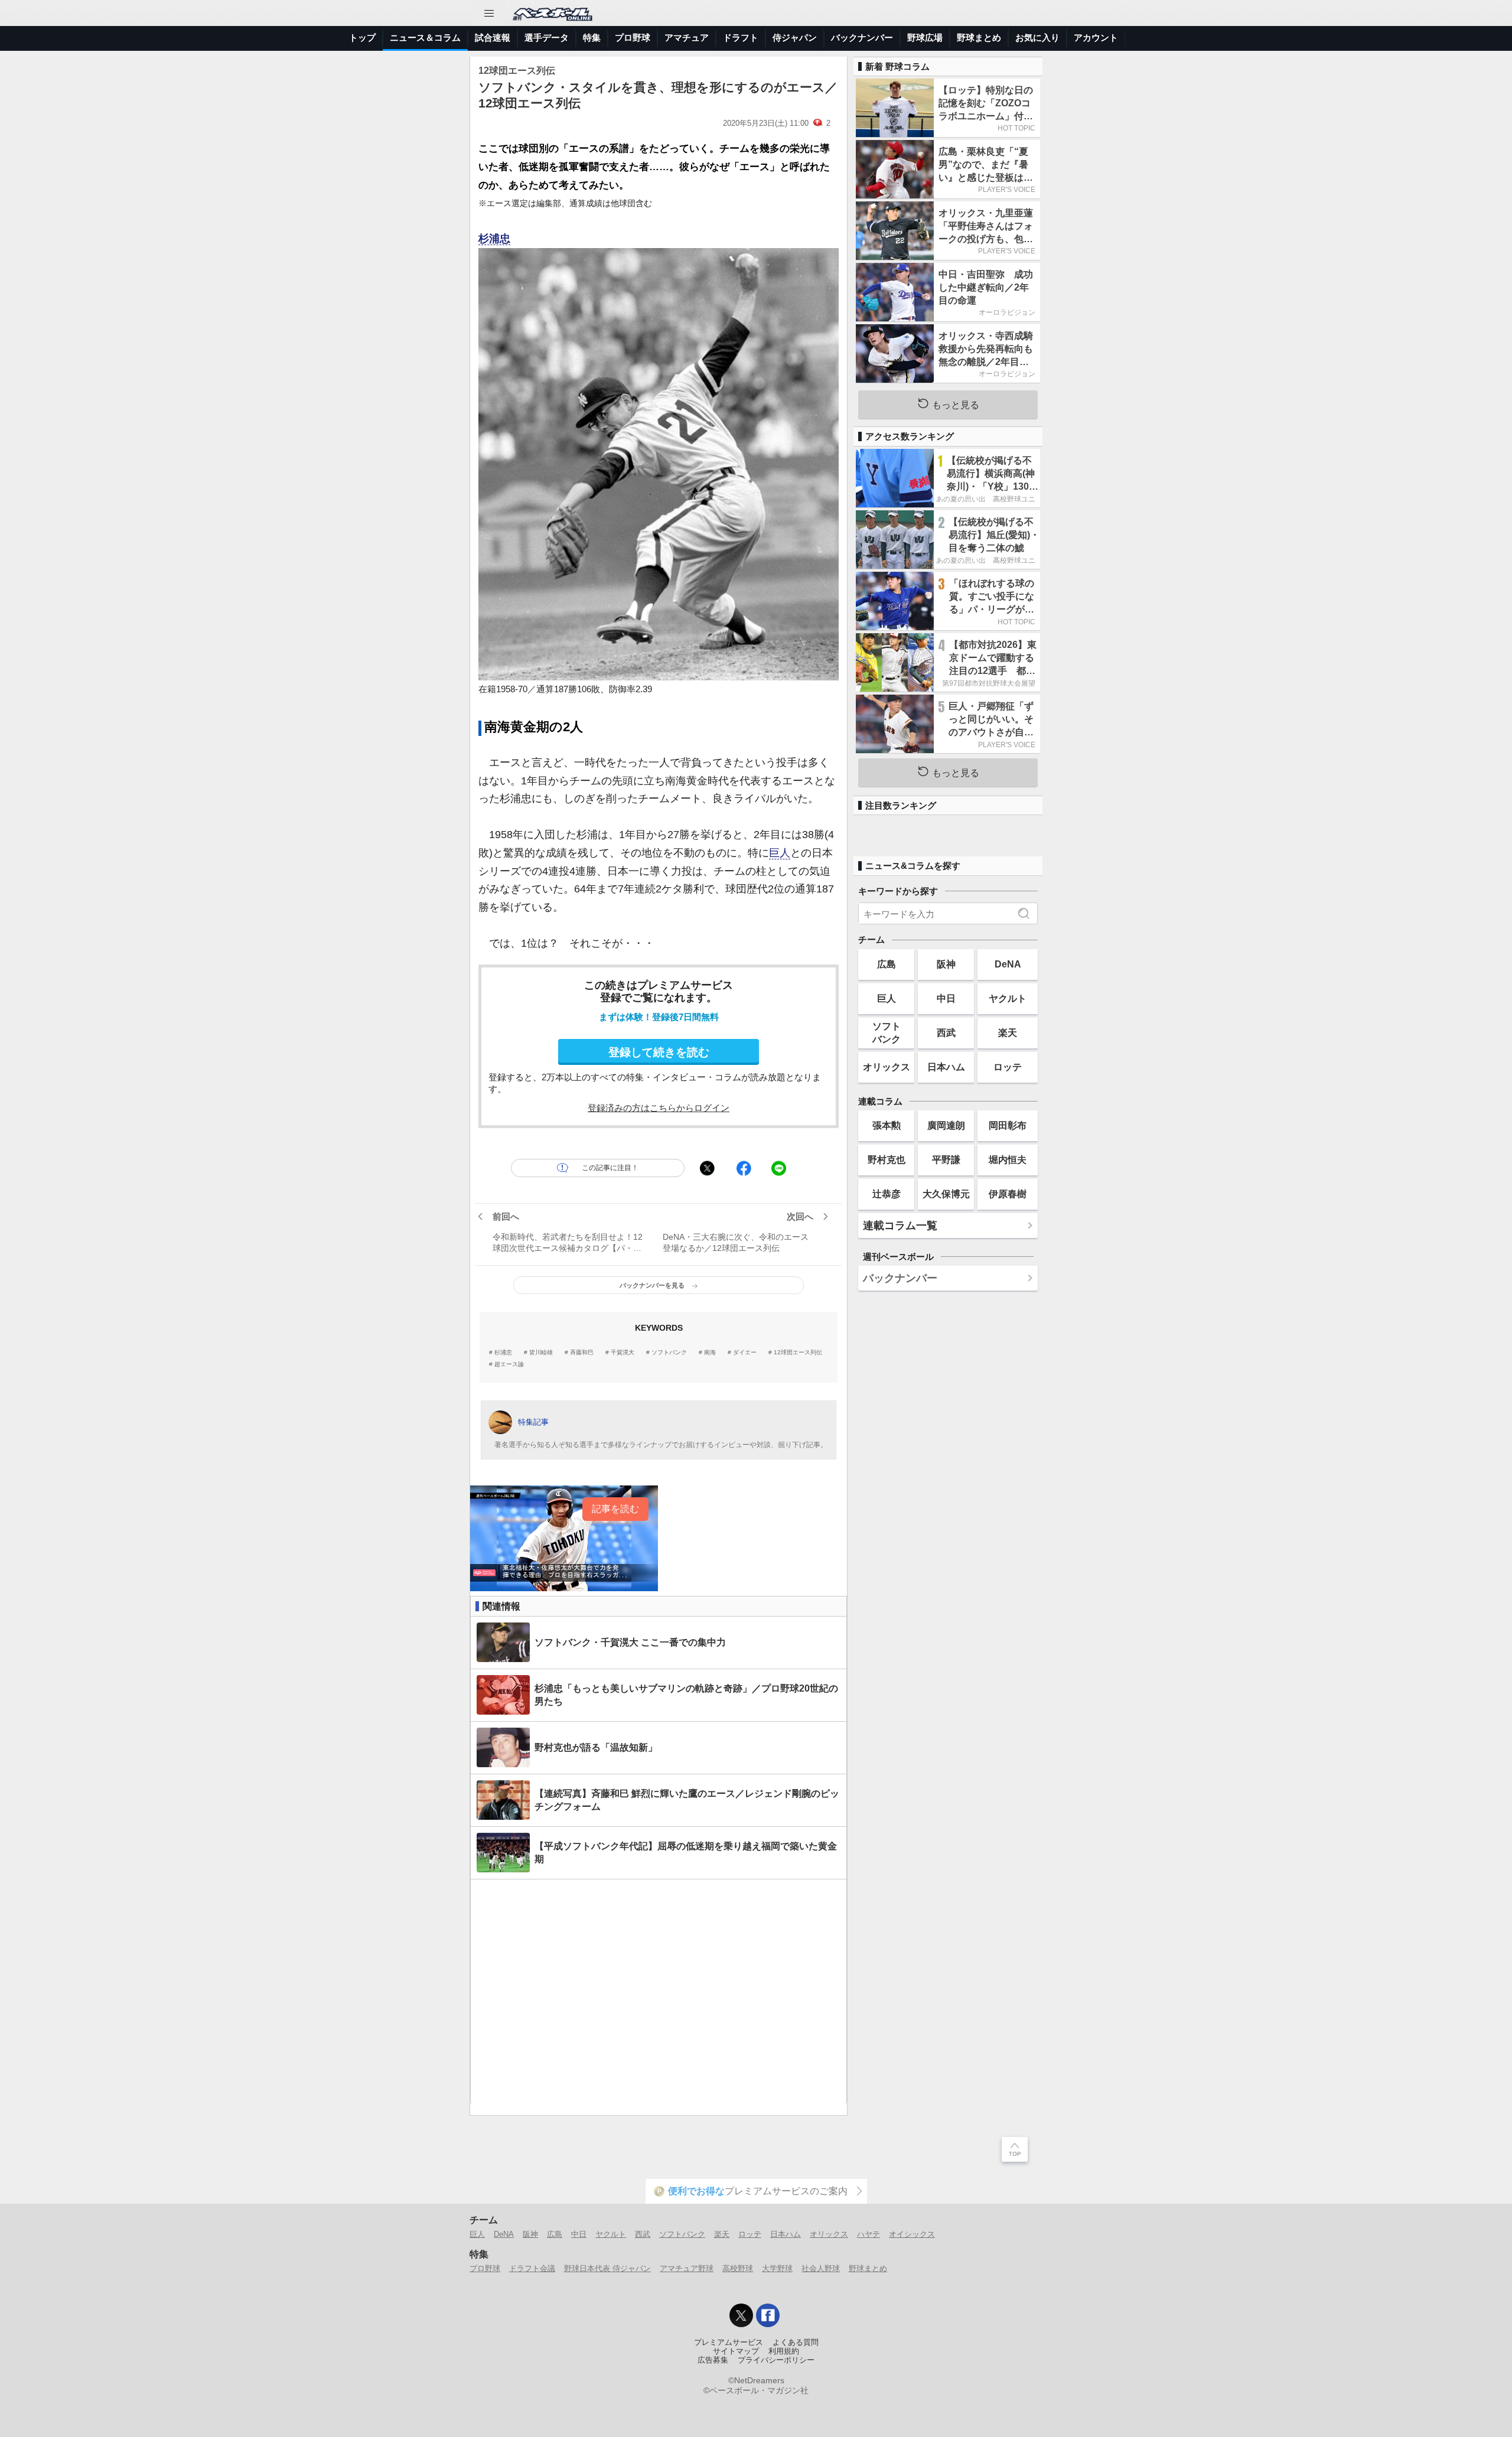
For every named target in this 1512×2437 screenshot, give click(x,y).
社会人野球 (821, 2268)
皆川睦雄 (541, 1353)
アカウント (1096, 38)
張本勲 (887, 1125)
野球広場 (925, 38)
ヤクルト (1008, 998)
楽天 (1008, 1032)
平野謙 (946, 1159)
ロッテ (1008, 1067)
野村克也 (887, 1159)
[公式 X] (741, 2315)
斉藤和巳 (582, 1353)
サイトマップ (736, 2351)
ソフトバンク (669, 1353)
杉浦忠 (494, 239)
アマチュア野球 (687, 2268)
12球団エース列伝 (798, 1353)
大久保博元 (946, 1194)
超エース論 (509, 1364)
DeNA (1008, 964)
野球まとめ (979, 38)
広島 (887, 964)
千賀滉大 (623, 1353)
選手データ (547, 38)
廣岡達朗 (946, 1125)
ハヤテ (869, 2234)
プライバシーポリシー (776, 2360)
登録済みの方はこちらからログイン (659, 1108)
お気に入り (1037, 38)
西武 (946, 1032)
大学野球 (777, 2268)
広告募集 (713, 2360)
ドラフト (741, 38)
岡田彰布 (1008, 1125)
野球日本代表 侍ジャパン (607, 2268)
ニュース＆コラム (425, 38)
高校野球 (738, 2268)
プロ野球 (633, 38)
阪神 (946, 964)
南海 (710, 1353)
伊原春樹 (1008, 1194)
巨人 (780, 853)
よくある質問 (796, 2342)
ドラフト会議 (532, 2268)
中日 (946, 998)
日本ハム (946, 1067)
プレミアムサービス (729, 2342)
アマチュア (687, 38)
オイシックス (912, 2234)
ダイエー (745, 1353)
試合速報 (493, 38)
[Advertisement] (659, 1992)
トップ (362, 38)
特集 (592, 38)
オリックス (887, 1067)
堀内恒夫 (1008, 1159)
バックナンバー (862, 38)
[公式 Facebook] (768, 2315)
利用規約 (784, 2351)
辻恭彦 (887, 1194)
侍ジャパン (795, 38)
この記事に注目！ (610, 1168)
